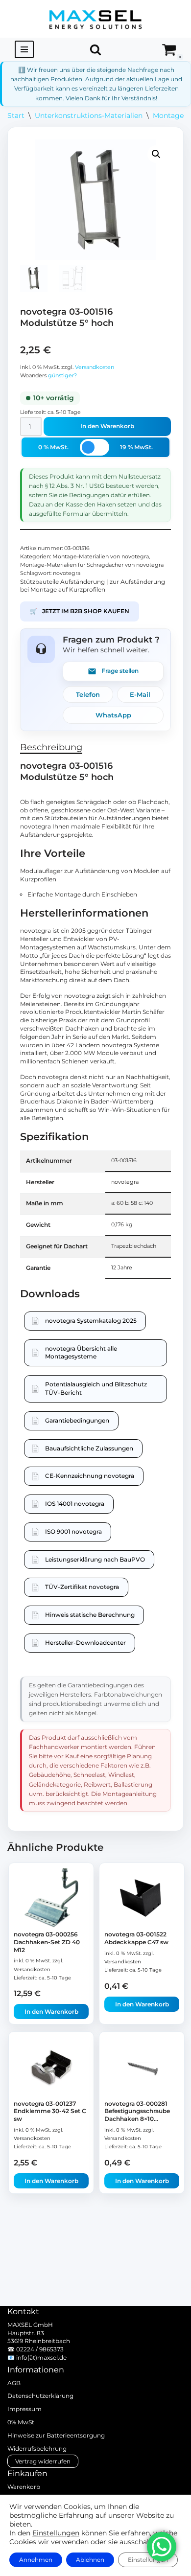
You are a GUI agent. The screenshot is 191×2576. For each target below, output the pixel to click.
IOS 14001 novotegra (75, 1504)
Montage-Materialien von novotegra (101, 557)
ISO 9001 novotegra (73, 1531)
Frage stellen (120, 671)
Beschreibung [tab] (51, 747)
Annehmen (36, 2560)
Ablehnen (90, 2560)
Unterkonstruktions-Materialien (89, 115)
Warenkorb (24, 2487)
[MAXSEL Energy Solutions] (95, 19)
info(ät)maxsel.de (41, 2357)
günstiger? (62, 376)
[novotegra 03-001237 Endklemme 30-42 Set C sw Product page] (51, 2067)
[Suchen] (95, 49)
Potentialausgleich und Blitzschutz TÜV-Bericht (96, 1388)
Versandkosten (95, 367)
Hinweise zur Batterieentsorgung (56, 2435)
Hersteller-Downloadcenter (85, 1643)
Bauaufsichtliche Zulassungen (89, 1448)
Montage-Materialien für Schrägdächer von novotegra (92, 565)
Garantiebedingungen (77, 1420)
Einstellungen (56, 2533)
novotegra (67, 573)
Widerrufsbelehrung (37, 2449)
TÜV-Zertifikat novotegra (82, 1587)
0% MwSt (21, 2422)
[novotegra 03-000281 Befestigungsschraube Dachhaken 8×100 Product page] (142, 2067)
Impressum (24, 2409)
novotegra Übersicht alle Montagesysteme (81, 1353)
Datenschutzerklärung (40, 2396)
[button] (156, 154)
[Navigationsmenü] (24, 49)
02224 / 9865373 (40, 2349)
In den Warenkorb (107, 426)
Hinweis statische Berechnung (90, 1615)
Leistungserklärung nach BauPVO (95, 1559)
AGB (14, 2383)
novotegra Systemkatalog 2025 (91, 1321)
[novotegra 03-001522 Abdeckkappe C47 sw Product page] (142, 1898)
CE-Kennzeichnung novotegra (90, 1476)
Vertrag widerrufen (43, 2461)
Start (16, 115)
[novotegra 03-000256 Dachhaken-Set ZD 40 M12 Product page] (51, 1898)
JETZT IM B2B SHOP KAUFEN (80, 611)
